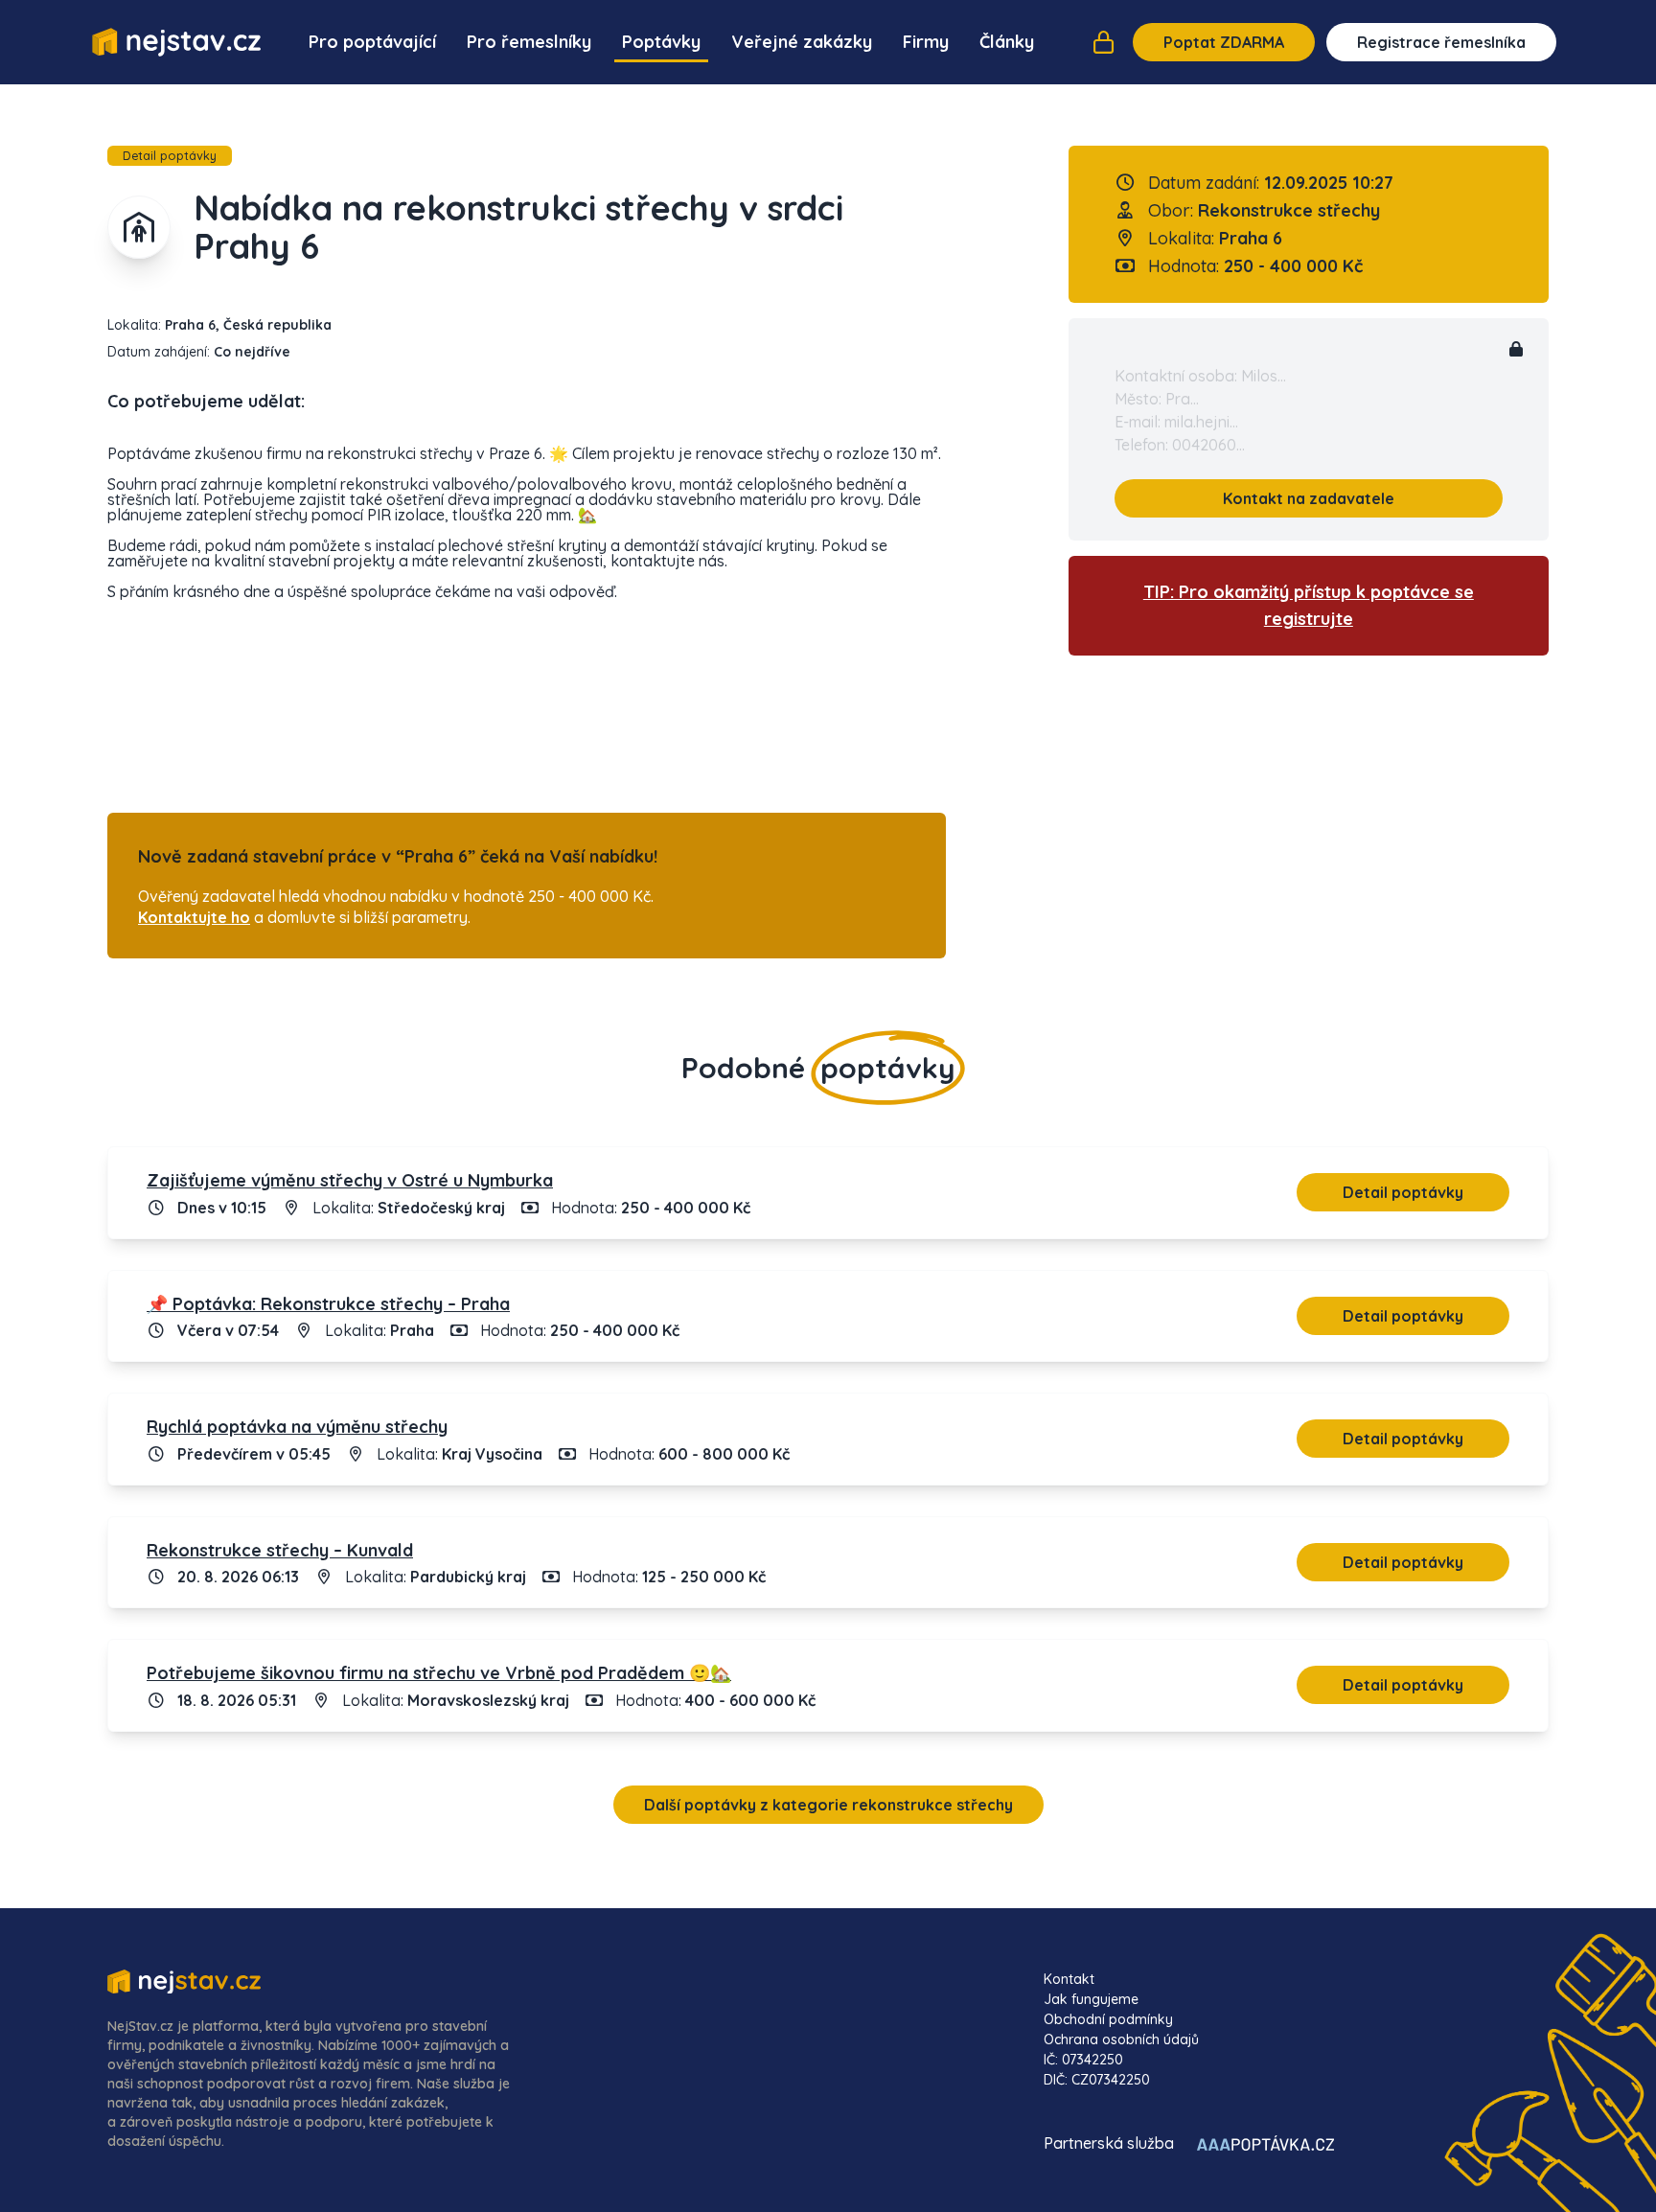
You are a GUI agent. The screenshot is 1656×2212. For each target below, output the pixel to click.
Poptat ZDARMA (1224, 42)
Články (1007, 42)
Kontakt (1069, 1979)
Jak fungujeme (1091, 1999)
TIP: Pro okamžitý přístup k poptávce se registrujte (1309, 605)
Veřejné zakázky (802, 42)
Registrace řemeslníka (1441, 42)
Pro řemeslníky (529, 42)
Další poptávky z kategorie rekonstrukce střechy (828, 1805)
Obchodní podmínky (1108, 2019)
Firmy (926, 42)
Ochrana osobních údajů (1121, 2039)
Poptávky (661, 42)
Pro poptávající (372, 42)
